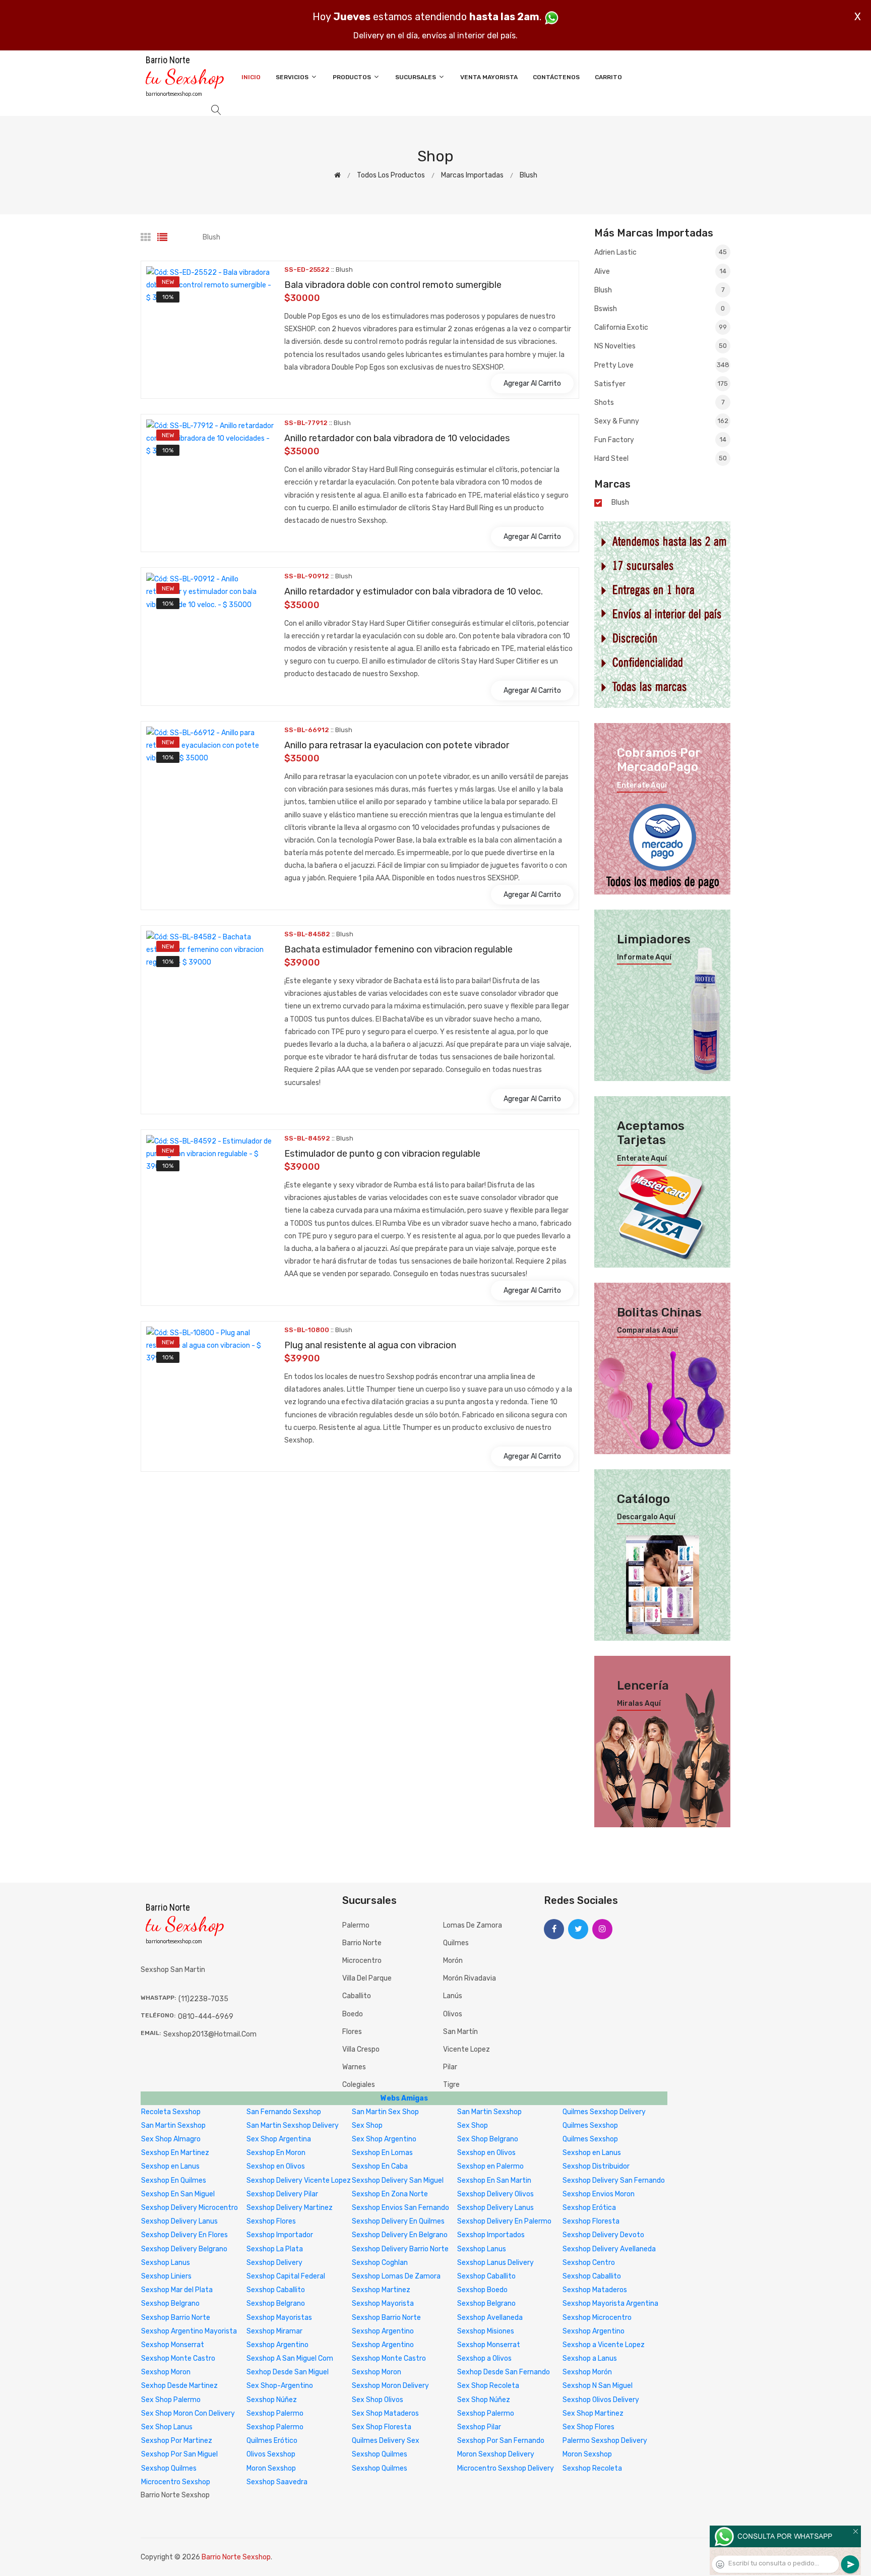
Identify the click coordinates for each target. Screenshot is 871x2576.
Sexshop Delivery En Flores (184, 2235)
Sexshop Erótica (589, 2208)
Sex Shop (367, 2125)
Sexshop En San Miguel (178, 2194)
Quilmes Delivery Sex (386, 2441)
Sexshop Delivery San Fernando (614, 2180)
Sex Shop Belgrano (488, 2139)
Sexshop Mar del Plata (177, 2290)
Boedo (353, 2014)
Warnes (354, 2067)
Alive (660, 272)
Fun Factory (660, 440)
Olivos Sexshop (271, 2454)
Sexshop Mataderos (595, 2290)
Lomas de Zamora (473, 1925)
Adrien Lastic (661, 252)
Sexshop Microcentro (597, 2318)
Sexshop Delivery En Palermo (504, 2221)
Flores (352, 2032)
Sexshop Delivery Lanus (495, 2208)
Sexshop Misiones (486, 2331)
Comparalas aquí (647, 1331)
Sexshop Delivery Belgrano (184, 2249)
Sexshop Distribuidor (596, 2166)
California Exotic (661, 327)
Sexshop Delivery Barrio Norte (400, 2249)
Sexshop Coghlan (380, 2263)
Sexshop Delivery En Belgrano (400, 2235)
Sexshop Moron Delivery (390, 2386)
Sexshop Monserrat (173, 2345)
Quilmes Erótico (272, 2441)
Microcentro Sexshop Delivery (506, 2468)
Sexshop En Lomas (382, 2153)
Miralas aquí (639, 1704)
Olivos (453, 2014)
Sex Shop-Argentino (280, 2386)
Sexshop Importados (491, 2235)
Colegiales (359, 2085)
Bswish (660, 309)
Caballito (357, 1996)
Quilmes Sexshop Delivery (604, 2112)
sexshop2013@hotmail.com (210, 2034)
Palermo (356, 1925)
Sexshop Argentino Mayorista (189, 2331)
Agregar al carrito (532, 383)
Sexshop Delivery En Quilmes (398, 2221)
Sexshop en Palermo (490, 2166)
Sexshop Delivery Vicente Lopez (299, 2180)
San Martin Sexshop (489, 2112)
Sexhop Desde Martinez (179, 2386)
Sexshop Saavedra (277, 2482)
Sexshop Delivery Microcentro (190, 2208)
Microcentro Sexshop (176, 2482)
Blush (528, 175)
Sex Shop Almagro (171, 2139)
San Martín (460, 2032)
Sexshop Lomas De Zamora (396, 2276)
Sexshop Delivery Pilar (282, 2194)
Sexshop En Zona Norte (390, 2194)
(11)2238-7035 (203, 1999)
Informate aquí (644, 957)
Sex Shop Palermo (171, 2400)
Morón (453, 1961)
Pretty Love (662, 365)
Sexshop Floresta (591, 2221)
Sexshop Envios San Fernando (400, 2208)
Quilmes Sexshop (590, 2125)
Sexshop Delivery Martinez (290, 2208)
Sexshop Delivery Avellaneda (609, 2249)
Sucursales (416, 77)
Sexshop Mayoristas (279, 2318)
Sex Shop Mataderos (385, 2413)
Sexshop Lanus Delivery (495, 2263)
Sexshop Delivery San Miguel (398, 2180)
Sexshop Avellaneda (490, 2318)
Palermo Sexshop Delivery (605, 2441)
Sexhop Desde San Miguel (288, 2372)
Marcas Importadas (472, 175)
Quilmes (456, 1943)
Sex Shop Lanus (167, 2427)
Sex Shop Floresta (382, 2427)
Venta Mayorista (489, 77)
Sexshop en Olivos (486, 2153)
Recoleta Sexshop (171, 2112)
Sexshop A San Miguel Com (290, 2358)
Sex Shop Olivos (378, 2400)
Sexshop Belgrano (170, 2303)
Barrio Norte (362, 1943)
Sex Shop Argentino (384, 2139)
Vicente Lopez (466, 2049)
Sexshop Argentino (383, 2331)
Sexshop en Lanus (592, 2153)
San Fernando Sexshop (284, 2112)
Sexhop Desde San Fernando (504, 2372)
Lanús (453, 1996)
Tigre (451, 2085)
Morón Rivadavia (470, 1978)
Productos (353, 77)
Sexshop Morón (587, 2372)
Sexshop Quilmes (380, 2454)
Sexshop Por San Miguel (179, 2454)
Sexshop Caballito (486, 2276)
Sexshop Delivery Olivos (495, 2194)
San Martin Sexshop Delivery (293, 2125)
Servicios (293, 77)
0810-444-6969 (206, 2017)
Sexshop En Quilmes (174, 2180)
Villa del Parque (367, 1978)
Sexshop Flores (271, 2221)
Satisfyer (661, 384)
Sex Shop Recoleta (488, 2386)
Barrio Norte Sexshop (236, 2557)
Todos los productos (391, 175)
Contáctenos (556, 77)
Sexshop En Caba (380, 2166)
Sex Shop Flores (588, 2427)
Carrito (608, 77)
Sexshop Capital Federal (286, 2276)
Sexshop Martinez (381, 2290)
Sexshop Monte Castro (178, 2358)
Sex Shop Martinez (593, 2413)
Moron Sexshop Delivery (496, 2454)
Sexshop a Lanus (590, 2358)
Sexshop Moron (166, 2372)
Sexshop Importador (280, 2235)
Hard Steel (661, 459)
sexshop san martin (173, 1970)
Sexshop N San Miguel (598, 2386)
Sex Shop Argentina (279, 2139)
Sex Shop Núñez (484, 2400)
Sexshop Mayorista (383, 2303)
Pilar (450, 2067)
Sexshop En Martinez (175, 2153)
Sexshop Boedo (482, 2290)
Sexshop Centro (589, 2263)
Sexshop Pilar (479, 2427)
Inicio (251, 77)
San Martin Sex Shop (385, 2112)
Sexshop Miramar (274, 2331)
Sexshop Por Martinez (177, 2441)
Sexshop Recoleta (592, 2468)
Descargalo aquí (646, 1517)
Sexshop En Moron (276, 2153)
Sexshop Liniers (166, 2276)
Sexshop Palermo (275, 2413)
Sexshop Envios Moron (599, 2194)
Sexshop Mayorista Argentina (610, 2303)
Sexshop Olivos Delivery (601, 2400)
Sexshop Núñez (272, 2400)
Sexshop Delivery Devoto (603, 2235)
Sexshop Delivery (274, 2263)
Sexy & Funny (661, 421)
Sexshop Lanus (482, 2249)
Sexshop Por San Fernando (501, 2441)
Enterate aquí (642, 786)
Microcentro (362, 1961)
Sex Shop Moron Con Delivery (188, 2413)
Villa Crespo (361, 2049)
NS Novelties (661, 346)
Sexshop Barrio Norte (176, 2318)
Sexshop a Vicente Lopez (604, 2345)
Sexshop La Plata (275, 2249)
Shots (660, 403)
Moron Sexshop (587, 2454)
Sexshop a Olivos (484, 2358)
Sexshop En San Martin (494, 2180)
